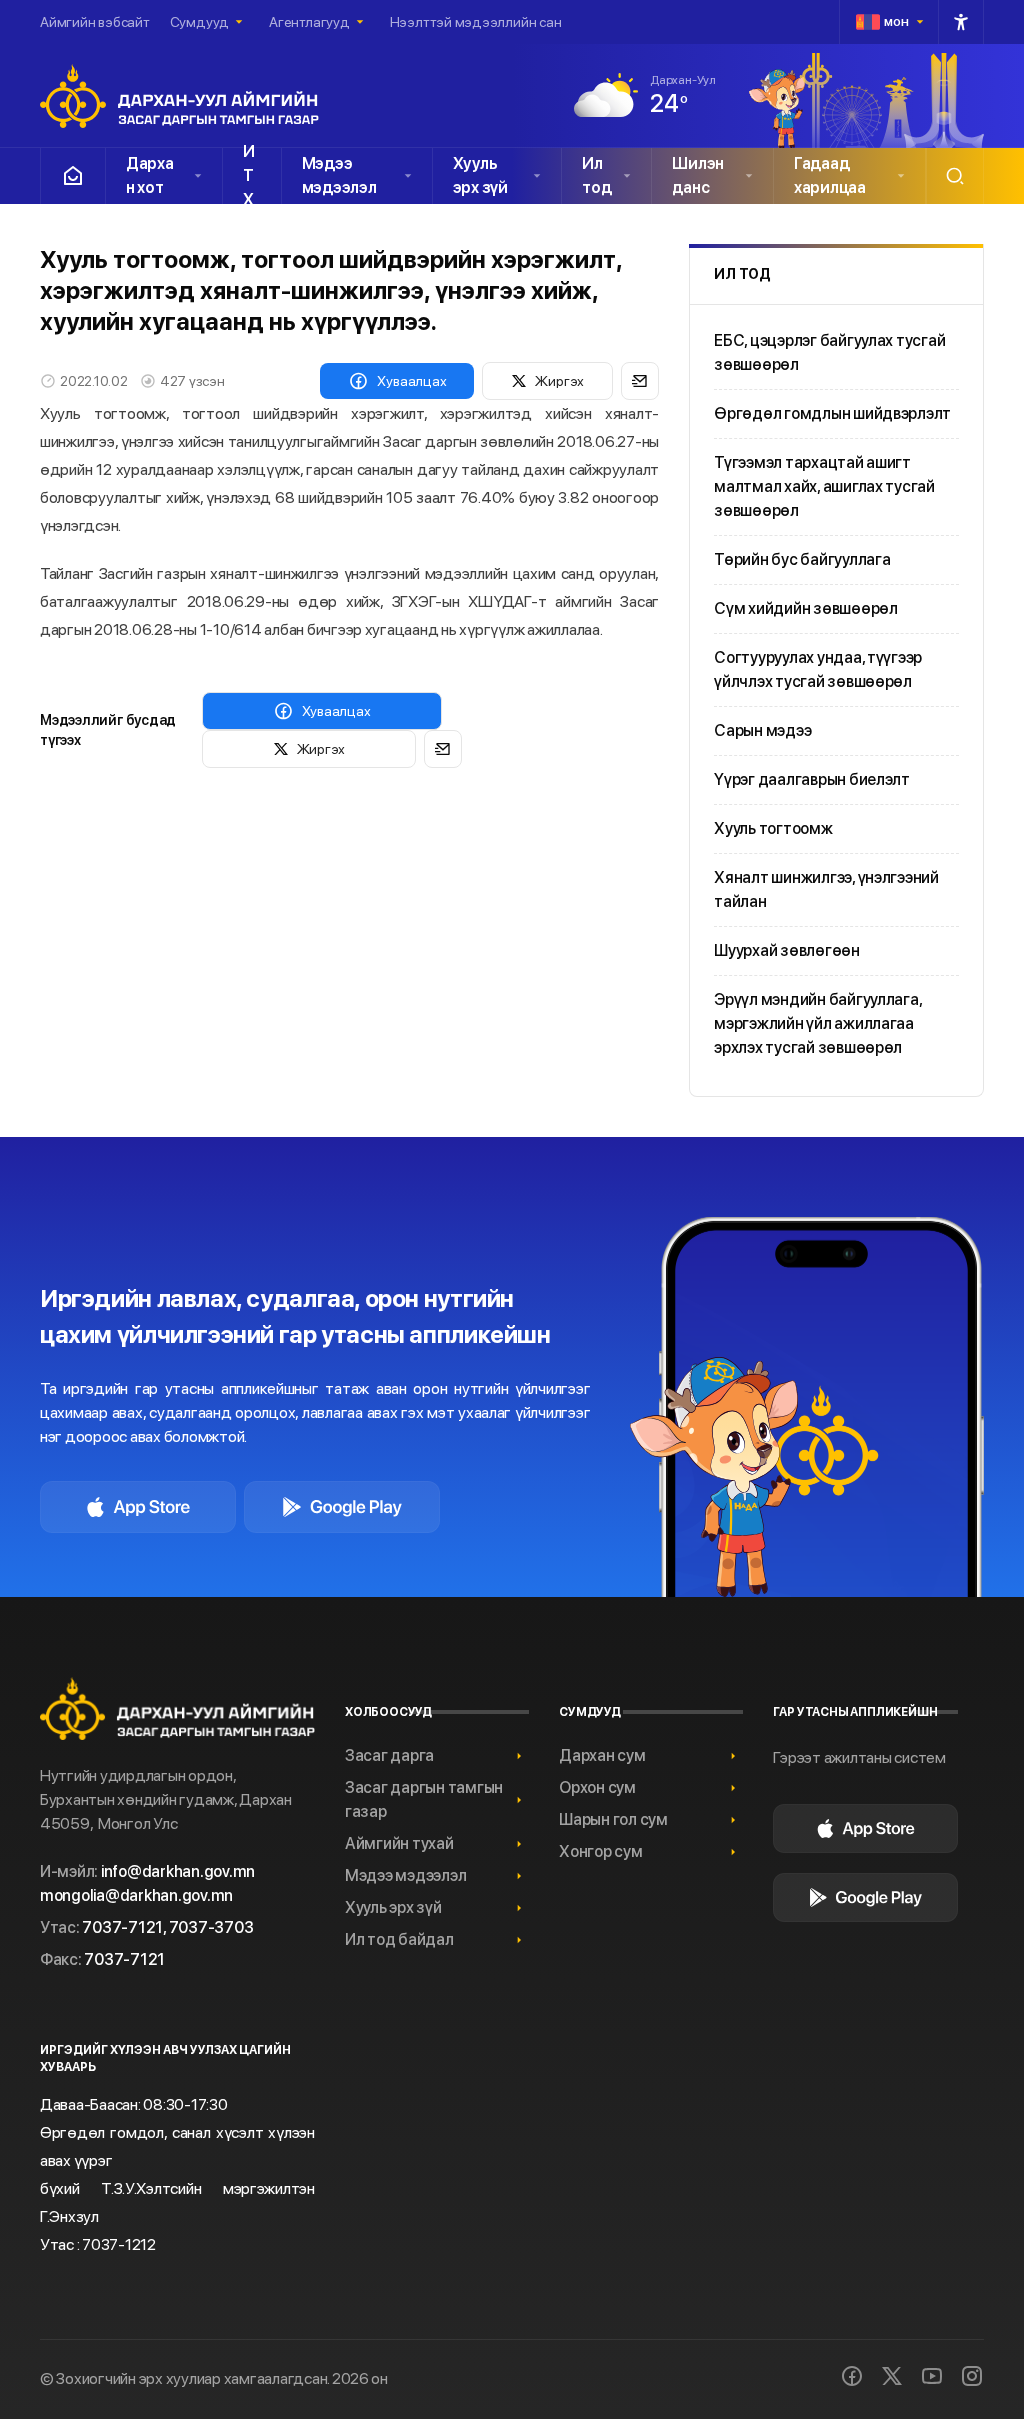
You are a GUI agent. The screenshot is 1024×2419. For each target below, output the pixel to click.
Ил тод (596, 175)
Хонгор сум (600, 1851)
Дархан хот (150, 175)
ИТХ (249, 176)
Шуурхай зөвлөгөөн (787, 950)
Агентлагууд (309, 22)
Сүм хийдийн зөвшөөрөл (806, 608)
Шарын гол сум (613, 1819)
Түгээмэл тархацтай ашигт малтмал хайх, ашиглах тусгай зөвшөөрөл (824, 486)
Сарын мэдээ (762, 730)
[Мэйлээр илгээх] (640, 381)
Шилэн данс (698, 175)
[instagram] (972, 2376)
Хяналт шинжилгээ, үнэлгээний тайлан (826, 889)
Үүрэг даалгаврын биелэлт (812, 779)
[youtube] (932, 2376)
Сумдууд (199, 22)
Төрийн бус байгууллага (802, 559)
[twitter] (892, 2376)
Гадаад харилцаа (830, 175)
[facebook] (852, 2376)
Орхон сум (597, 1787)
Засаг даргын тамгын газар (424, 1799)
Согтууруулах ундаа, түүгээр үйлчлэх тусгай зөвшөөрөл (818, 669)
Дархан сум (602, 1755)
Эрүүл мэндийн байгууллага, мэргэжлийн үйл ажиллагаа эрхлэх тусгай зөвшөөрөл (817, 1023)
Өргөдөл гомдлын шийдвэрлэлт (832, 413)
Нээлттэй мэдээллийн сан (476, 22)
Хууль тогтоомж (773, 828)
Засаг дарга (389, 1755)
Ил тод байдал (399, 1939)
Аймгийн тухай (399, 1843)
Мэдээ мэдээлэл (339, 175)
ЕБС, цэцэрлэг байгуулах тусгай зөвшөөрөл (829, 352)
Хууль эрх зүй (480, 175)
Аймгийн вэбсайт (95, 22)
